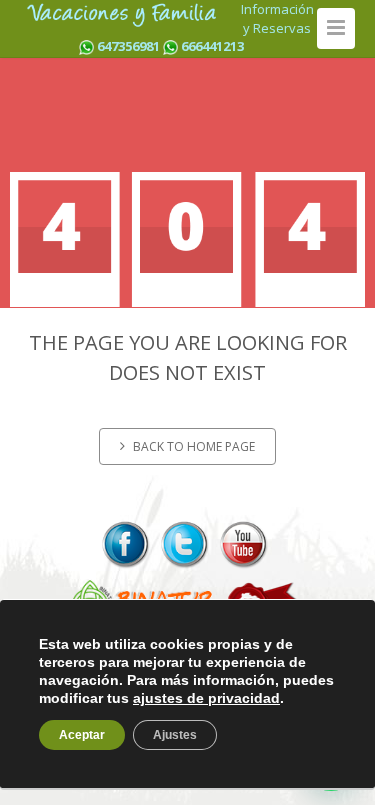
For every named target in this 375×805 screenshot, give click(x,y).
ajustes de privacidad (206, 698)
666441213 (212, 46)
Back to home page (194, 446)
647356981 (128, 46)
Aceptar (82, 735)
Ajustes (175, 735)
